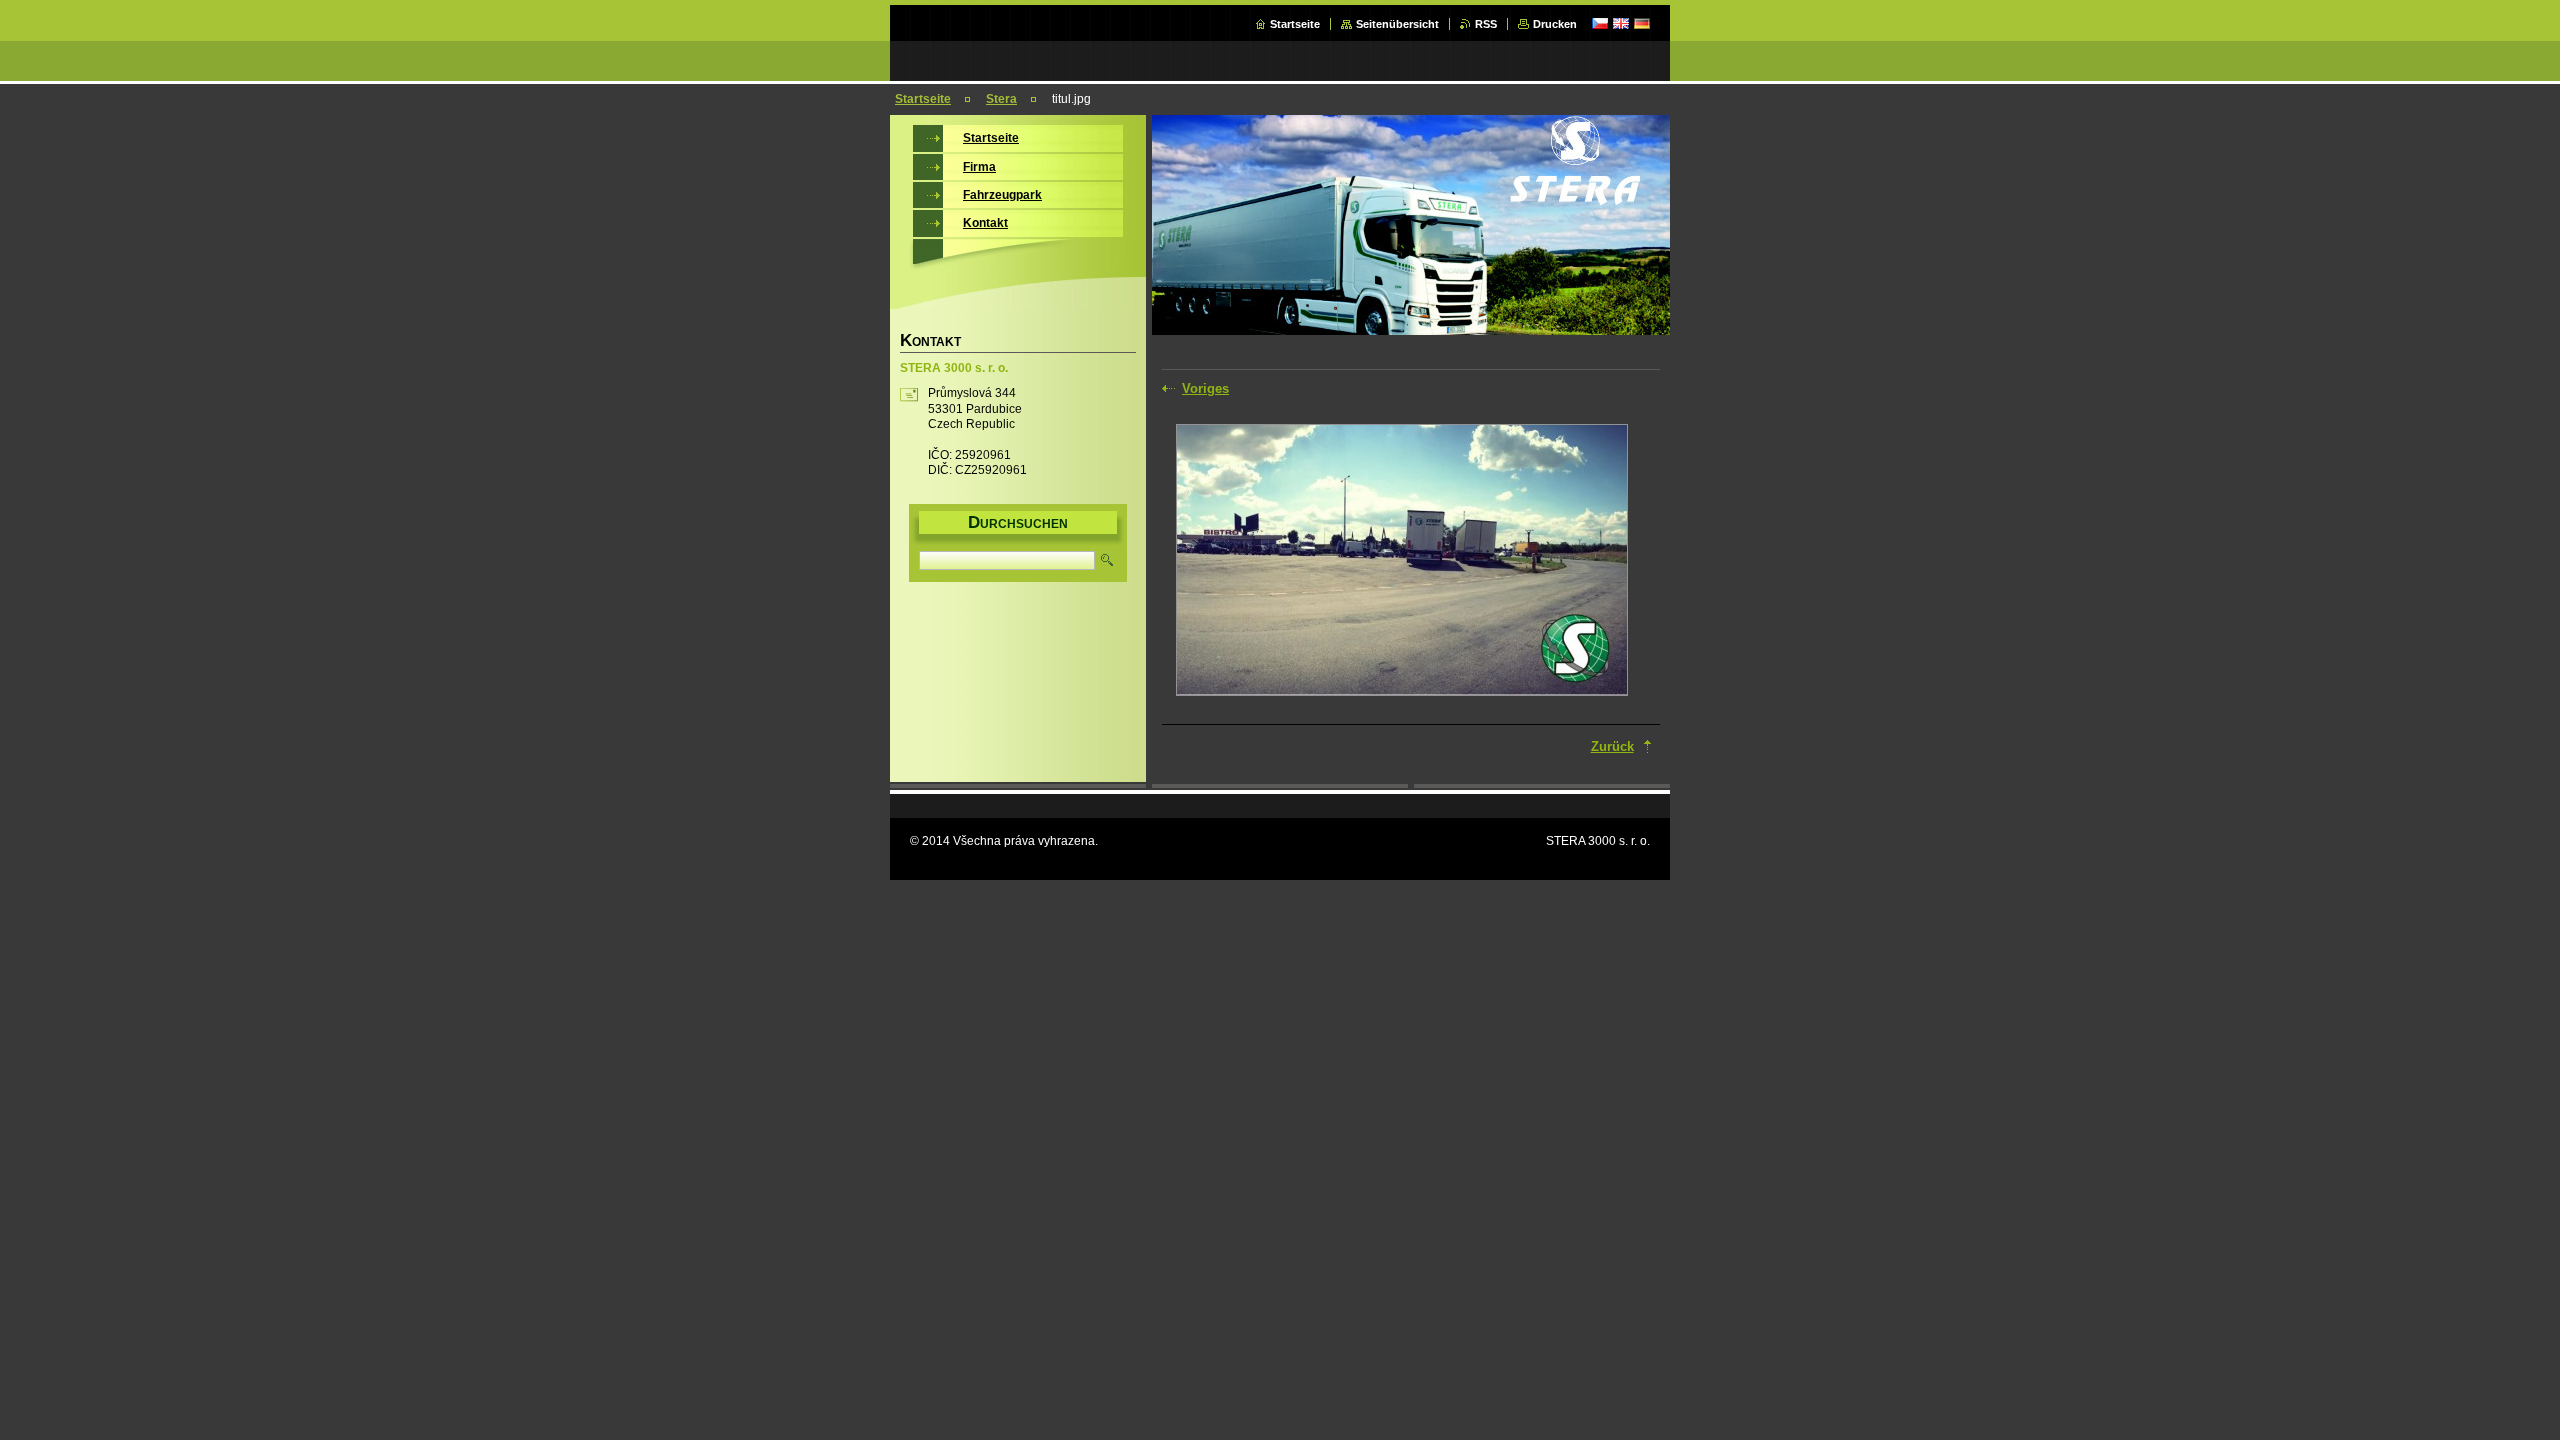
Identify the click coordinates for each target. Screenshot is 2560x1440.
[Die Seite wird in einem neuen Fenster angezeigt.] (1402, 562)
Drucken (1555, 24)
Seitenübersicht (1397, 24)
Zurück (1612, 746)
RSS (1486, 24)
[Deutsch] (1642, 23)
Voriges (1205, 388)
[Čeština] (1600, 23)
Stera (1001, 99)
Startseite (1295, 24)
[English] (1621, 23)
